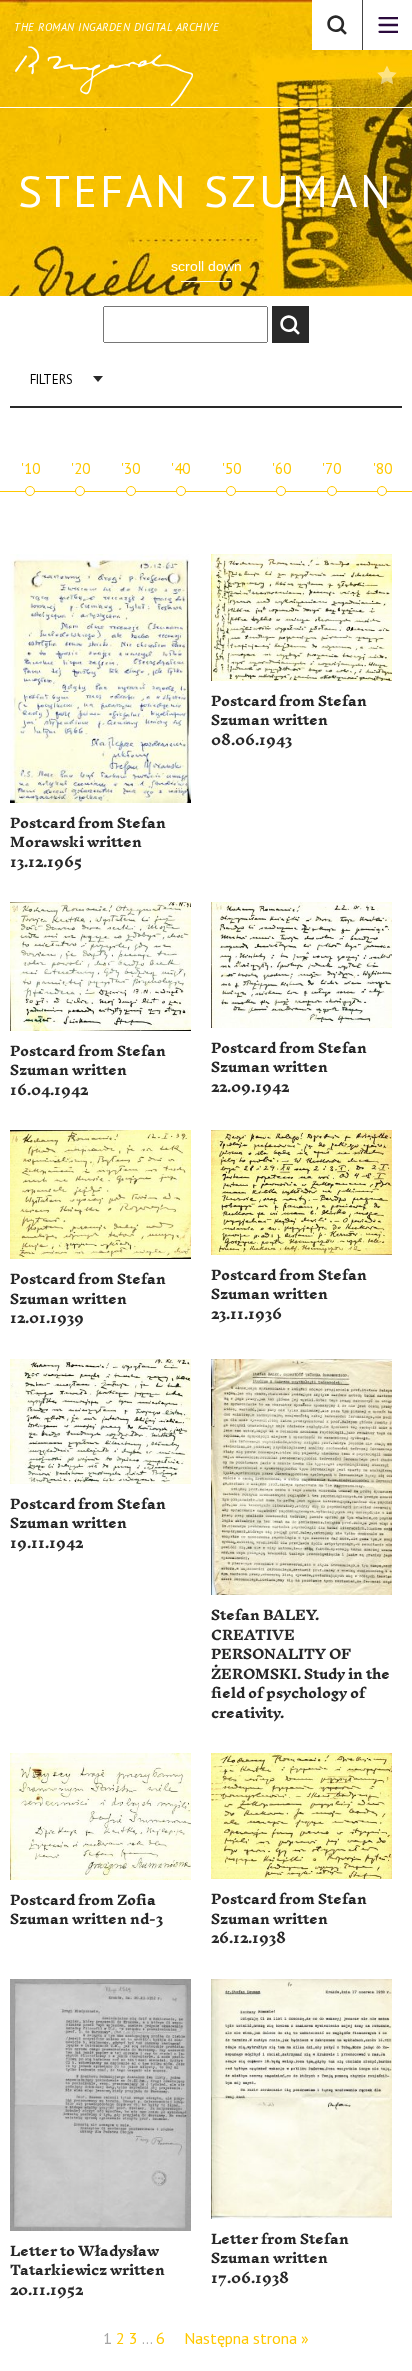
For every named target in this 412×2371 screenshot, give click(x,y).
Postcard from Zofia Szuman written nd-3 (86, 1910)
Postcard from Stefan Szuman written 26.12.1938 (289, 1919)
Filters (51, 379)
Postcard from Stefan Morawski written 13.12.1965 (88, 843)
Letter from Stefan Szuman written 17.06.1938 (280, 2259)
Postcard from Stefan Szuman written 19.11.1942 (88, 1524)
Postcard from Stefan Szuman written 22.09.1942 (289, 1068)
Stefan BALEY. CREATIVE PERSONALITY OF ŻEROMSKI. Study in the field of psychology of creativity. (300, 1664)
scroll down (206, 266)
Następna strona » (246, 2338)
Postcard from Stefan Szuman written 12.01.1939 (88, 1299)
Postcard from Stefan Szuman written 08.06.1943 (289, 721)
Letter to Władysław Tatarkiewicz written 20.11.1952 (87, 2271)
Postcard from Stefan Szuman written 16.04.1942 (88, 1071)
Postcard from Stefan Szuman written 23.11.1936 (289, 1295)
